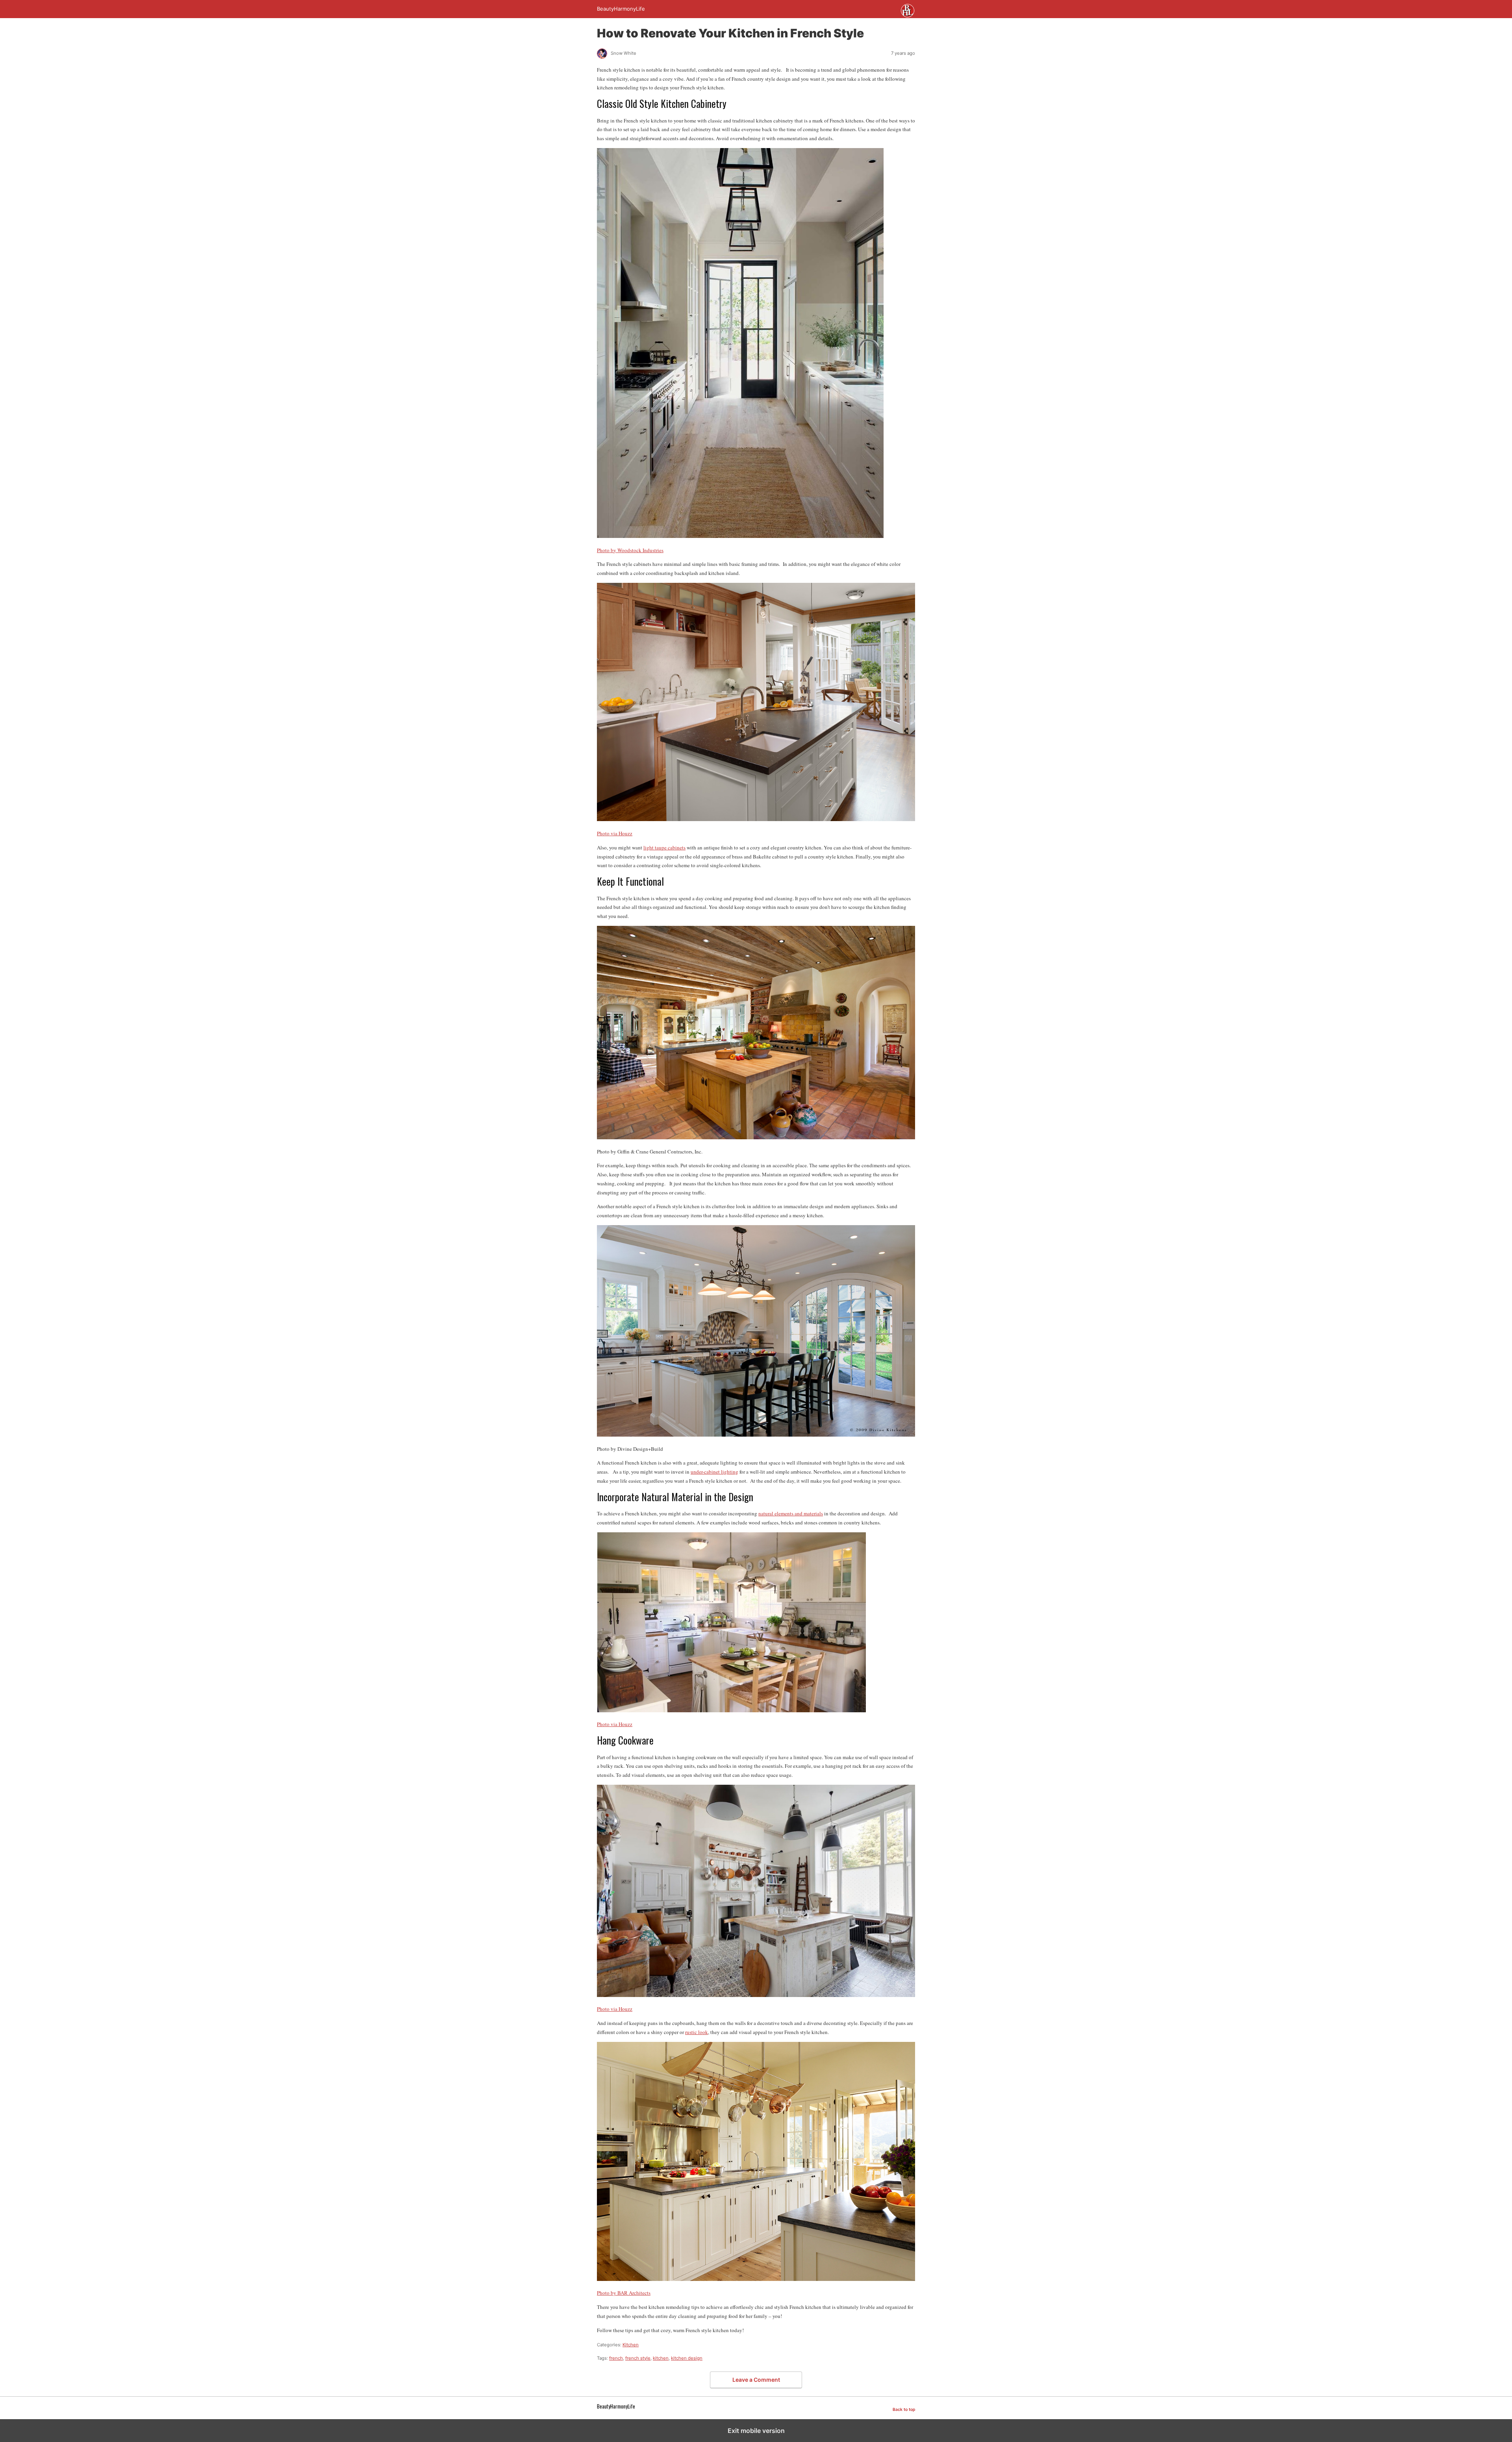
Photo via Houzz (615, 833)
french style (638, 2358)
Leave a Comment (756, 2380)
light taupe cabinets (664, 847)
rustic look (697, 2032)
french (616, 2358)
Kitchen (631, 2345)
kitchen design (687, 2358)
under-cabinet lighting (714, 1472)
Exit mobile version (756, 2431)
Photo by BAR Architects (624, 2293)
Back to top (904, 2410)
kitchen (661, 2358)
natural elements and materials (791, 1513)
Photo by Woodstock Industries (630, 550)
